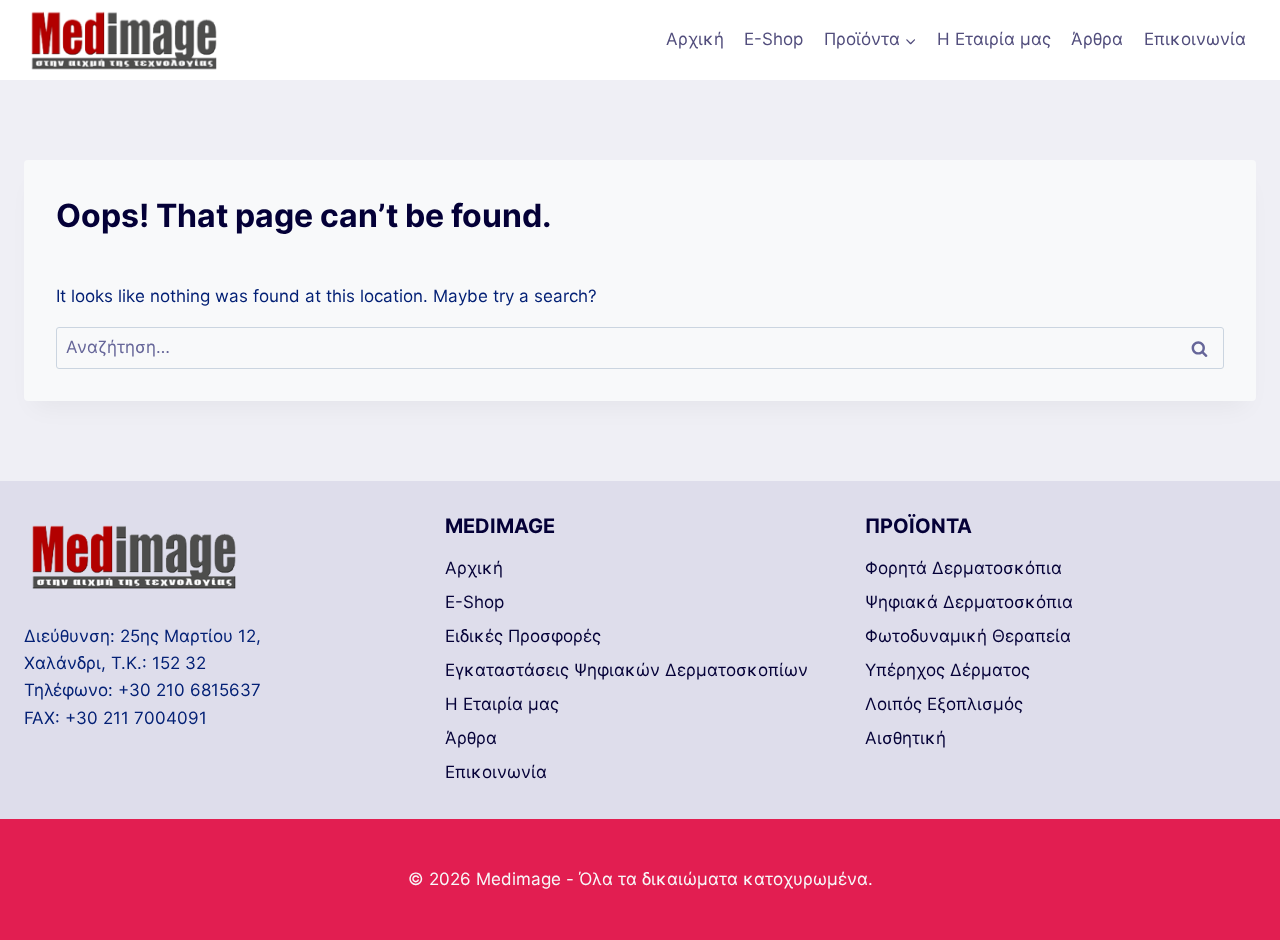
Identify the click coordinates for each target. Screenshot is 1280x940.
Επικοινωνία (1195, 39)
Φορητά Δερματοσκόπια (963, 568)
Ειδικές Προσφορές (523, 636)
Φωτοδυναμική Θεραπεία (968, 636)
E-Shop (773, 39)
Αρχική (695, 39)
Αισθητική (905, 738)
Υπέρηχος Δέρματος (947, 670)
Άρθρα (1097, 39)
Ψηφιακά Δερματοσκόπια (969, 602)
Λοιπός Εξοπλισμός (944, 704)
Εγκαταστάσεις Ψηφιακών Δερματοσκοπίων (626, 670)
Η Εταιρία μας (994, 39)
